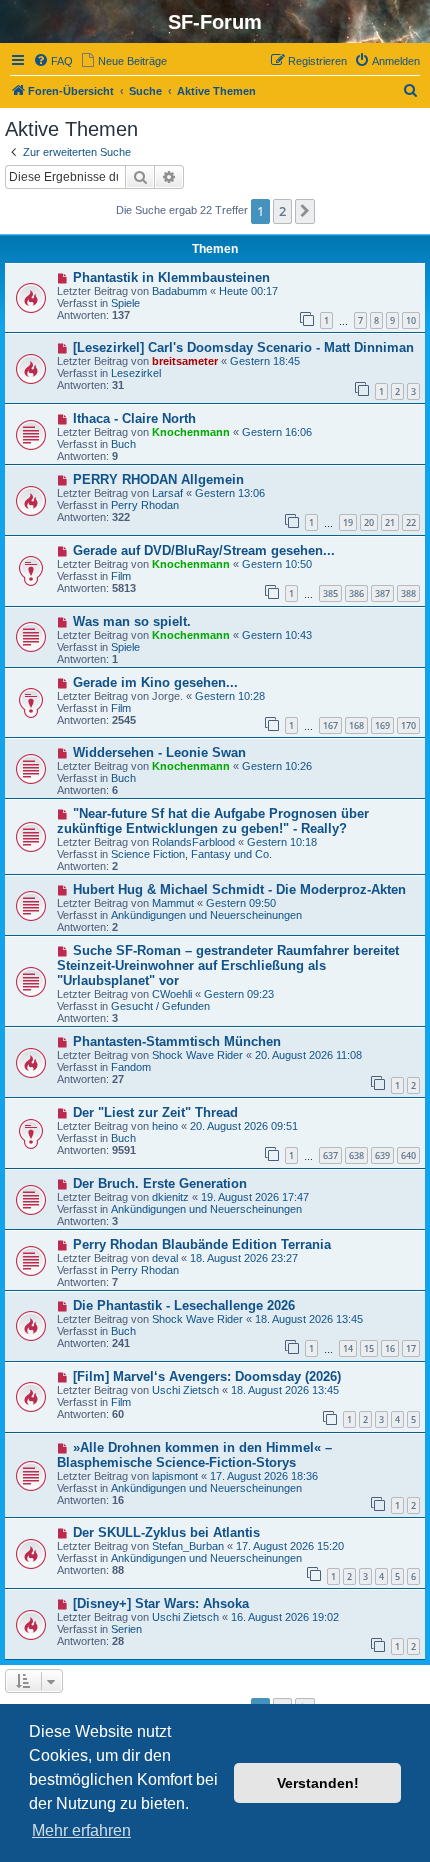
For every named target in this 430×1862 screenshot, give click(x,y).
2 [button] (282, 211)
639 (382, 1155)
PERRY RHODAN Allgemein (158, 479)
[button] (305, 211)
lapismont (175, 1476)
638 (356, 1155)
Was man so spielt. (132, 621)
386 (356, 593)
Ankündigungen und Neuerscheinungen (206, 915)
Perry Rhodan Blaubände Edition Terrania (202, 1244)
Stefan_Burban (188, 1546)
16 (390, 1348)
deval (165, 1258)
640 (408, 1155)
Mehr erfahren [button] (81, 1830)
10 (411, 320)
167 (330, 725)
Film (121, 576)
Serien (126, 1629)
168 (356, 725)
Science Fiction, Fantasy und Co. (191, 854)
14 (348, 1348)
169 (382, 725)
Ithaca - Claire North (134, 418)
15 (369, 1348)
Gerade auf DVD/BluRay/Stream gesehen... (204, 550)
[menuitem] (53, 61)
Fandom (131, 1067)
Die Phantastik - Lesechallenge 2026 (184, 1305)
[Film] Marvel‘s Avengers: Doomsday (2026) (207, 1376)
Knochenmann (191, 432)
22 (411, 522)
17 (411, 1348)
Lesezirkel (136, 373)
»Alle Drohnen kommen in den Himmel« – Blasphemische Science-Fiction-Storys (194, 1455)
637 (330, 1155)
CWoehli (172, 994)
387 (382, 593)
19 (348, 522)
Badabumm (179, 291)
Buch (123, 444)
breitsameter (185, 361)
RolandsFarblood (193, 842)
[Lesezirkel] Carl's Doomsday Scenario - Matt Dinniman (243, 347)
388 (408, 593)
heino (165, 1126)
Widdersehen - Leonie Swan (159, 752)
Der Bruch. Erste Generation (160, 1183)
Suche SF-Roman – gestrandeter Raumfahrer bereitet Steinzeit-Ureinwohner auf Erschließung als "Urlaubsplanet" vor (228, 965)
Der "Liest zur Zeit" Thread (155, 1112)
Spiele (125, 303)
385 (330, 593)
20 (369, 522)
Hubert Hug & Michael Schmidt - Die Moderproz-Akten (239, 889)
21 (390, 522)
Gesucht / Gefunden (160, 1006)
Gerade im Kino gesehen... (155, 682)
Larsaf (167, 493)
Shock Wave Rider (197, 1055)
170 (408, 725)
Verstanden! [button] (318, 1783)
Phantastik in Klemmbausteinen (171, 277)
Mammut (173, 903)
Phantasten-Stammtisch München (177, 1041)
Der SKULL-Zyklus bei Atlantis (166, 1532)
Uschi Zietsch (185, 1390)
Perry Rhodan (145, 505)
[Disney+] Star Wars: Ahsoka (161, 1603)
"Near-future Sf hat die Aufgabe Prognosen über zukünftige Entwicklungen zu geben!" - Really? (213, 821)
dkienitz (170, 1197)
